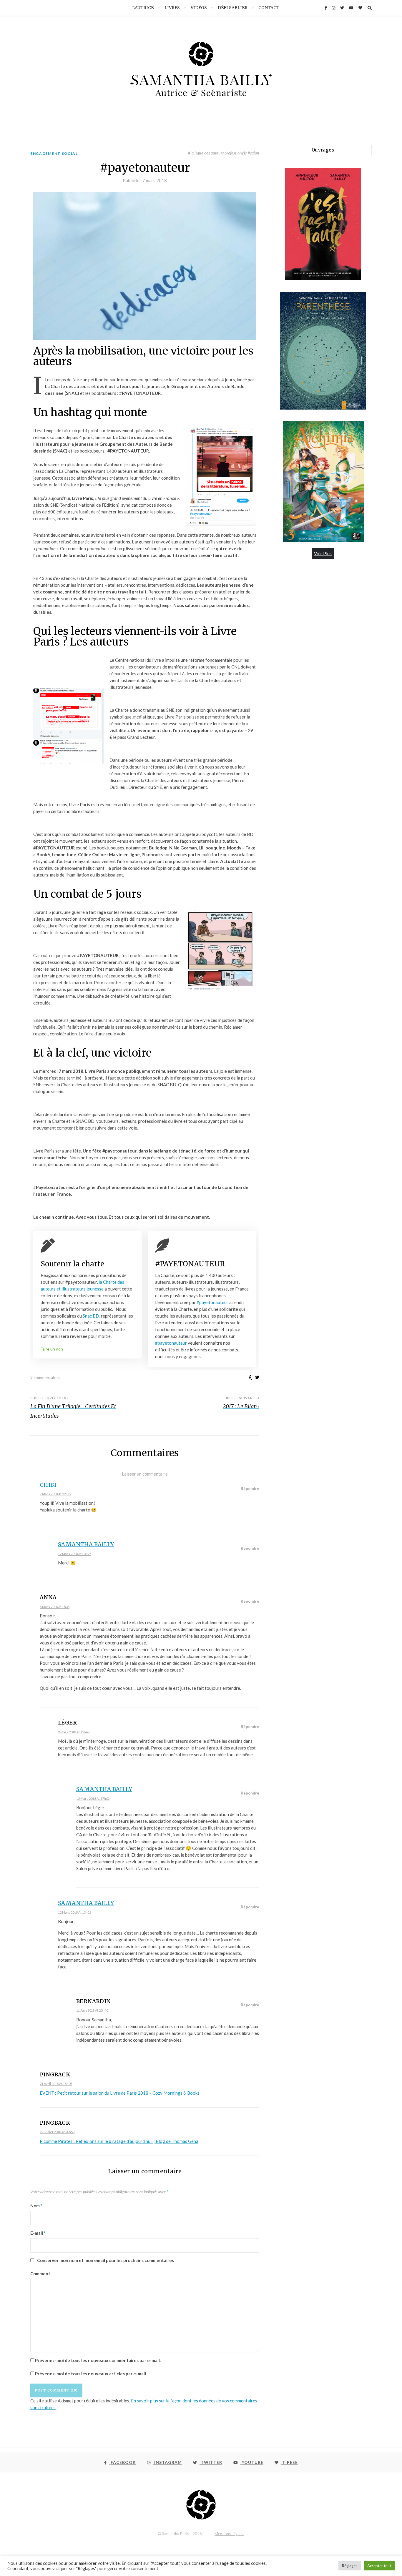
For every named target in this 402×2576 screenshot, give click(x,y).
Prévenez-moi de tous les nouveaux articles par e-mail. (91, 2374)
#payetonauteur (213, 1302)
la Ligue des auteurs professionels (219, 153)
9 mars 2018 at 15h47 (74, 1732)
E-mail (38, 2233)
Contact (269, 8)
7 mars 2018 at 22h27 (55, 1494)
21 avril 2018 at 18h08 (56, 2084)
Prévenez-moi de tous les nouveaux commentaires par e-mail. (98, 2360)
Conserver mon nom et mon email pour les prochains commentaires (106, 2260)
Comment (40, 2274)
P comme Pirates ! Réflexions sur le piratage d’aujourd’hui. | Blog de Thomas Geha (119, 2141)
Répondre (250, 1489)
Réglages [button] (350, 2566)
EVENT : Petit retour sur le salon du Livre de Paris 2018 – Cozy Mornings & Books (120, 2093)
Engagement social (54, 153)
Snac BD (90, 1316)
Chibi (48, 1485)
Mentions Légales (229, 2534)
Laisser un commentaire (145, 1474)
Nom (36, 2206)
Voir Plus (323, 553)
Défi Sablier (233, 8)
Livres (172, 8)
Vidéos (199, 8)
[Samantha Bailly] (201, 74)
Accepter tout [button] (379, 2566)
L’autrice (143, 8)
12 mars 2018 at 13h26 (75, 1912)
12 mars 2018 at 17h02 (93, 1798)
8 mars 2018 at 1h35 (55, 1607)
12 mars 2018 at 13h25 (75, 1554)
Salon (255, 153)
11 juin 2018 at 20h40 (92, 2010)
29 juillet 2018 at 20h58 (57, 2132)
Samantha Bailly (86, 1544)
